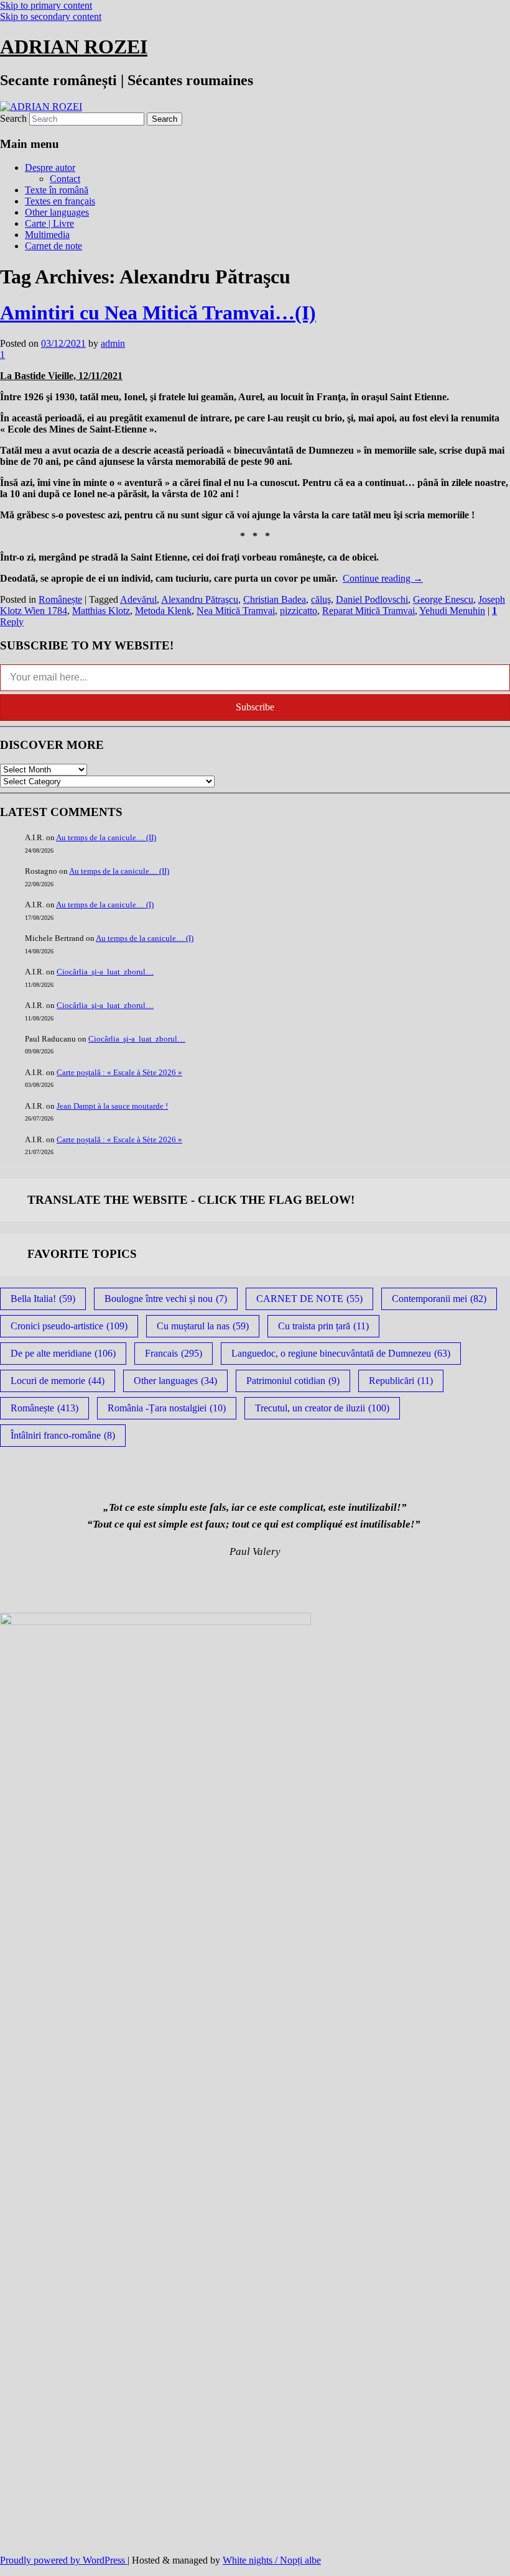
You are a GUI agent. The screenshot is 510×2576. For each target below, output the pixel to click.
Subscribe (255, 707)
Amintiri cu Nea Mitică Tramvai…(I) (158, 313)
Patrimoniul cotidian (293, 1381)
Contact (65, 179)
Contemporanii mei (439, 1299)
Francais (174, 1353)
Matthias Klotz (101, 611)
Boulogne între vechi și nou (166, 1299)
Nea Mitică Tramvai (236, 611)
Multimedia (47, 235)
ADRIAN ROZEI (74, 47)
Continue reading (383, 578)
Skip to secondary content (51, 16)
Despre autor (50, 167)
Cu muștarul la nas (203, 1326)
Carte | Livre (49, 223)
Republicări (401, 1381)
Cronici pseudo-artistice (69, 1326)
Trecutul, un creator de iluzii (322, 1408)
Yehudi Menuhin (452, 611)
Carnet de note (53, 246)
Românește (60, 599)
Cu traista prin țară (323, 1326)
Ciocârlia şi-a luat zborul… (105, 972)
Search (13, 118)
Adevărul (138, 599)
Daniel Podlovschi (372, 599)
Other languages (57, 212)
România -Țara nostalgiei (167, 1408)
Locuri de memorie (58, 1381)
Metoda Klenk (163, 611)
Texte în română (57, 190)
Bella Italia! (43, 1299)
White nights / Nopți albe (272, 2560)
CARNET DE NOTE (309, 1299)
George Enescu (443, 599)
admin (113, 343)
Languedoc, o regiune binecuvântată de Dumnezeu (341, 1353)
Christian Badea (275, 599)
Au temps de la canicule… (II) (106, 837)
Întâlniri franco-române (63, 1435)
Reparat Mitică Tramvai (369, 611)
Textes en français (60, 201)
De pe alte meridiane (63, 1353)
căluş (321, 599)
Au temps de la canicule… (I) (105, 905)
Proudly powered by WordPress (64, 2560)
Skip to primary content (46, 5)
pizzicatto (299, 611)
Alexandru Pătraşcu (200, 599)
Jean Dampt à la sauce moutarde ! (112, 1106)
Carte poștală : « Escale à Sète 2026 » (119, 1072)
